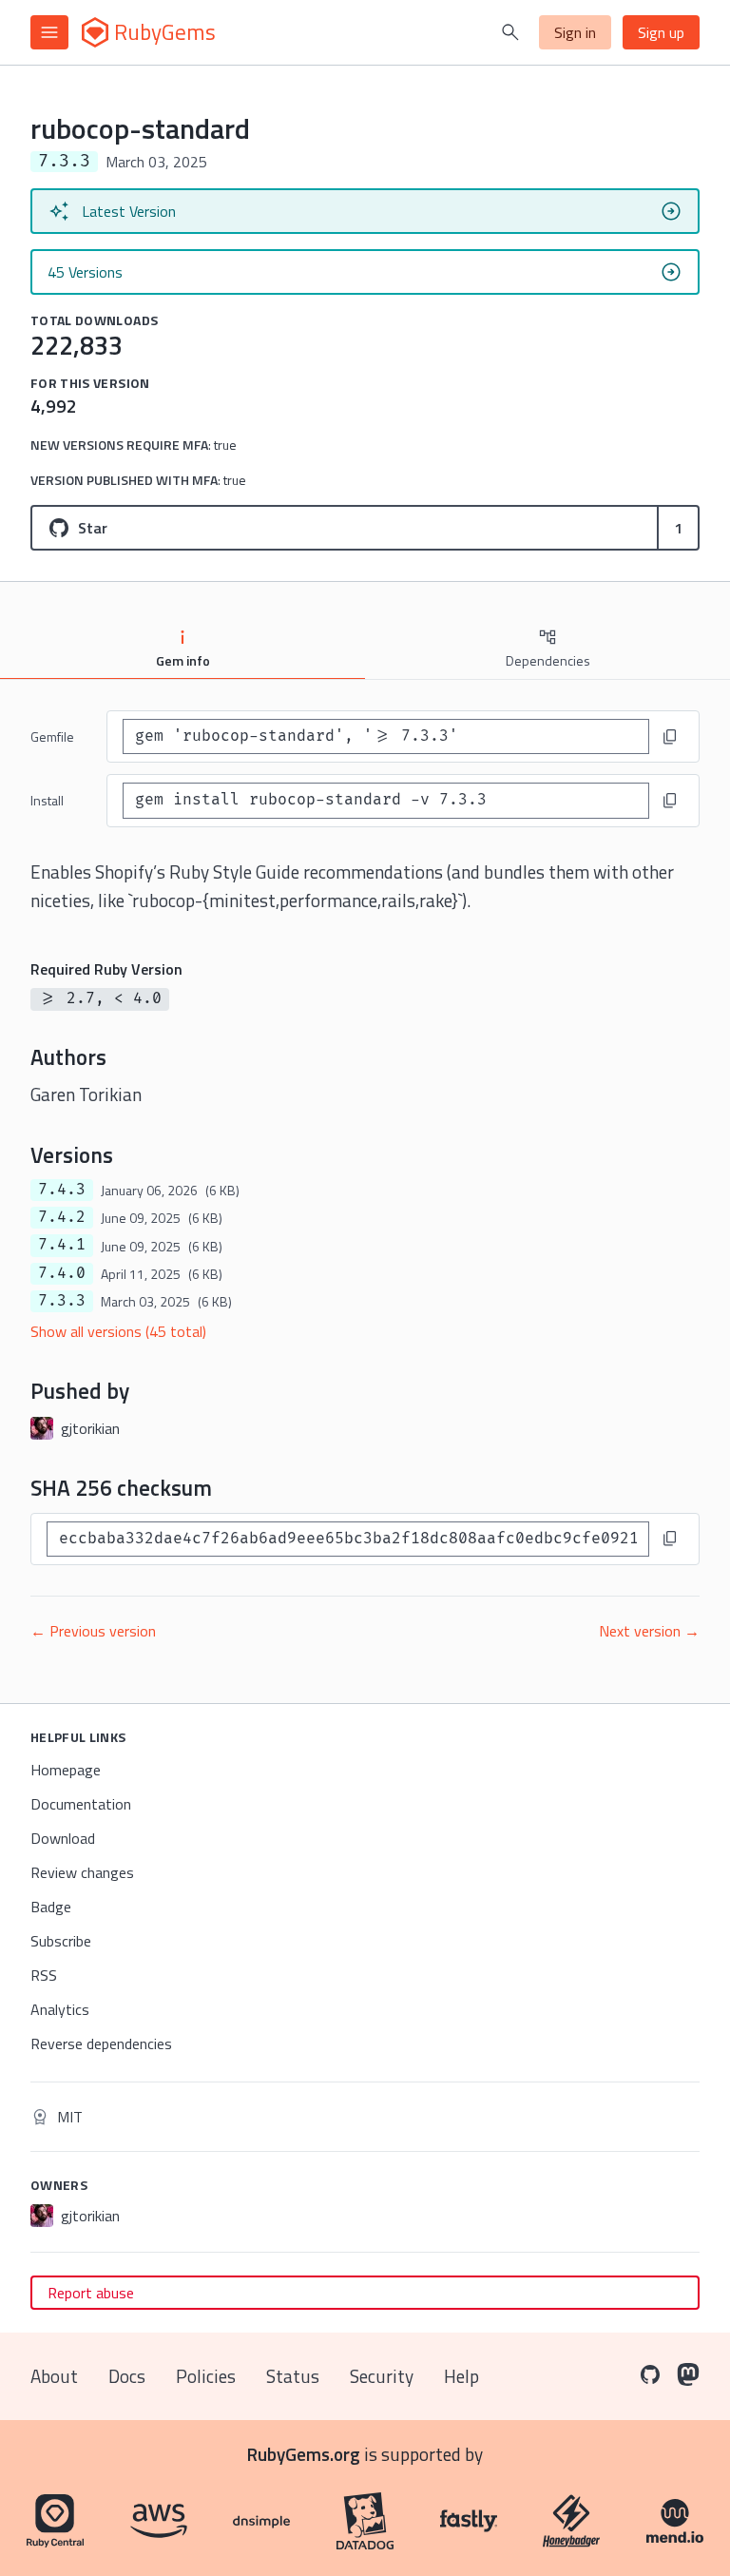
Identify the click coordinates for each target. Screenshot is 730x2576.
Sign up (661, 32)
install (47, 800)
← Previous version (93, 1631)
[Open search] (510, 32)
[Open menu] (49, 32)
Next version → (649, 1631)
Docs (127, 2376)
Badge (51, 1907)
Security (382, 2376)
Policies (206, 2376)
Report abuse (91, 2293)
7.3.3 (62, 1301)
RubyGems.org (304, 2454)
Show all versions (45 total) (118, 1331)
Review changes (82, 1872)
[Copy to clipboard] (670, 737)
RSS (44, 1975)
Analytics (60, 2009)
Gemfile (52, 736)
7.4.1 (62, 1245)
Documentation (81, 1804)
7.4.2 (62, 1217)
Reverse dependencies (101, 2043)
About (54, 2376)
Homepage (66, 1770)
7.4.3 (62, 1190)
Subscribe (61, 1941)
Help (461, 2376)
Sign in (575, 32)
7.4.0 (62, 1273)
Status (293, 2376)
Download (63, 1838)
